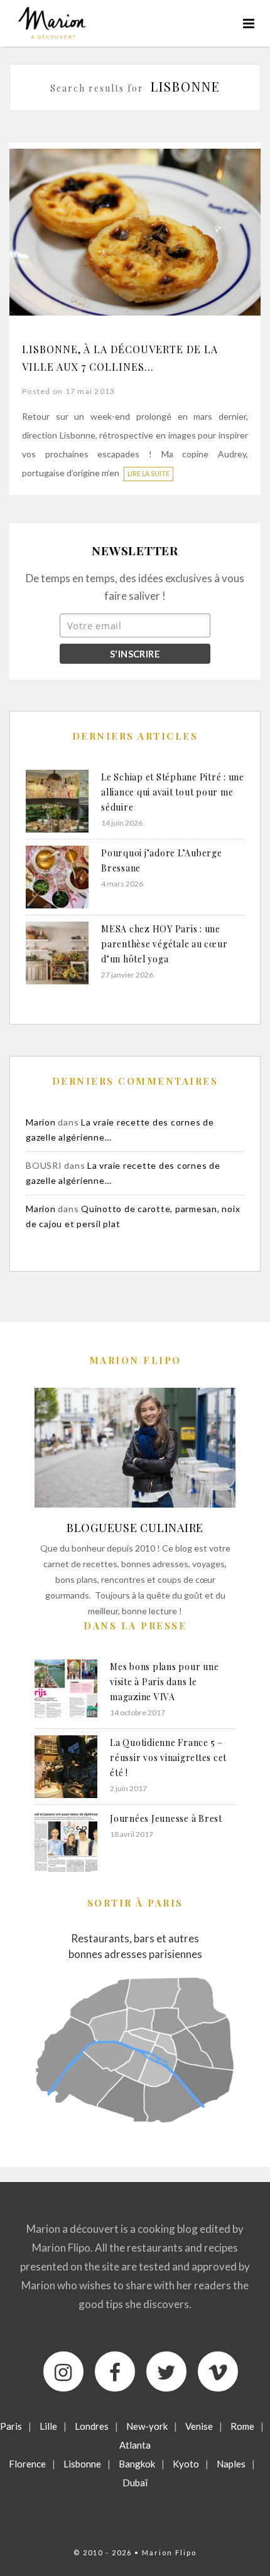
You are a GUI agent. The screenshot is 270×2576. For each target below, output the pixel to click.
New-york (147, 2426)
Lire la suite (148, 474)
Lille (48, 2426)
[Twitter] (166, 2371)
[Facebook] (115, 2371)
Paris (11, 2426)
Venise (199, 2426)
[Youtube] (218, 2371)
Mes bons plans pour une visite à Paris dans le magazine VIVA (164, 1682)
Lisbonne (82, 2464)
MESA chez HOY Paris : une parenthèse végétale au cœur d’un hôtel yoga (164, 944)
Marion (41, 1122)
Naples (231, 2464)
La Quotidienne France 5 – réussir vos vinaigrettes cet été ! (168, 1758)
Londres (92, 2426)
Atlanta (135, 2445)
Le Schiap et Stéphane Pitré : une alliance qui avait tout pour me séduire (173, 792)
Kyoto (186, 2464)
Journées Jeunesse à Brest (166, 1818)
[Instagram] (63, 2371)
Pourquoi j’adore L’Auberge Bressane (162, 860)
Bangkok (137, 2464)
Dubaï (135, 2483)
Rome (242, 2426)
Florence (27, 2464)
